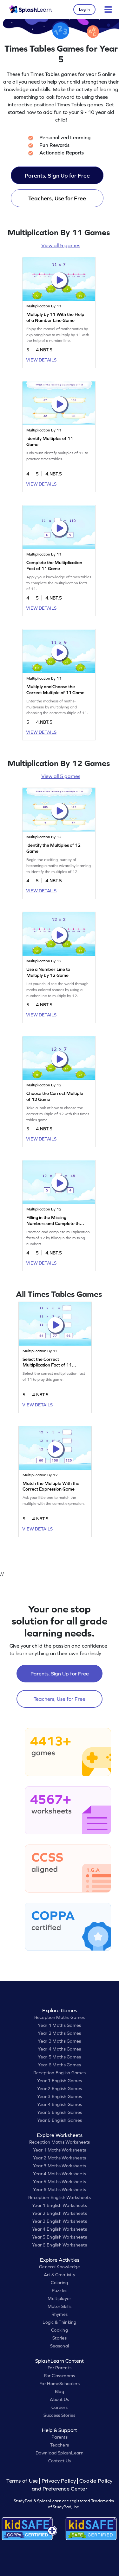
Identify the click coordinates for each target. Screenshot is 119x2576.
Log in (84, 9)
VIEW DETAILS (41, 360)
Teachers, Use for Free (57, 198)
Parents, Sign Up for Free (57, 176)
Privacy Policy (59, 2481)
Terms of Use (23, 2481)
